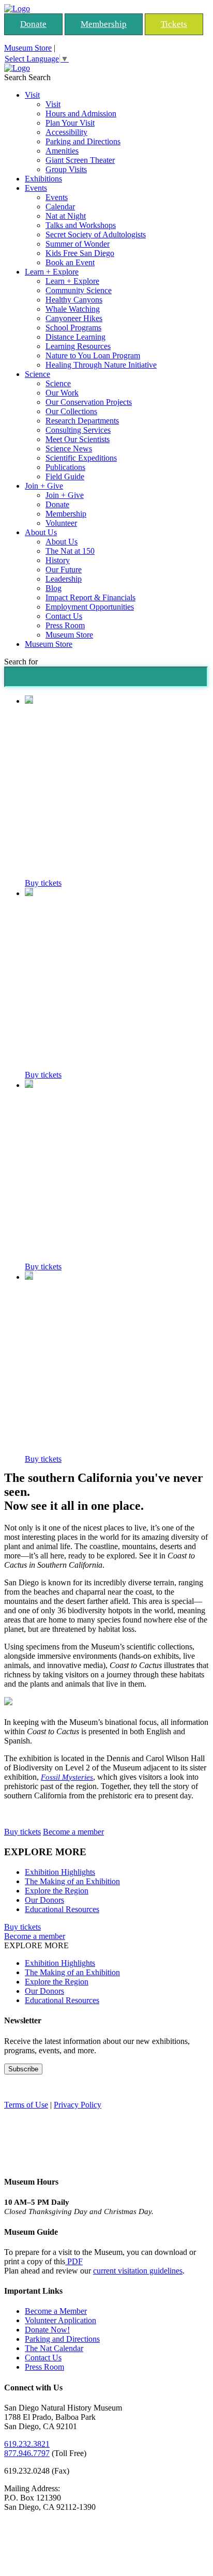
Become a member (73, 1832)
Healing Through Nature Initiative (101, 365)
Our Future (64, 570)
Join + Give (44, 486)
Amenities (62, 151)
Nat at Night (66, 216)
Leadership (64, 579)
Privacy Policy (78, 2105)
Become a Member (56, 2311)
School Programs (73, 328)
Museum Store (28, 48)
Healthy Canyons (74, 300)
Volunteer (61, 523)
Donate (33, 24)
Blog (54, 588)
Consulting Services (78, 430)
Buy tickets (43, 883)
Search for (21, 662)
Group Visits (66, 169)
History (58, 560)
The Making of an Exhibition (72, 1881)
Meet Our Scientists (78, 439)
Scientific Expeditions (81, 458)
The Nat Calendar (54, 2348)
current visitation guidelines (138, 2271)
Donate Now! (47, 2330)
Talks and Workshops (81, 225)
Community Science (79, 290)
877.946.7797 (27, 2453)
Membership (104, 24)
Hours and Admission (81, 113)
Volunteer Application (60, 2320)
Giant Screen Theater (80, 160)
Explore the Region (57, 1891)
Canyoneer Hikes (74, 318)
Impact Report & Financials (90, 597)
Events (36, 188)
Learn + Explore (52, 272)
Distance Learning (75, 337)
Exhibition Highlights (60, 1872)
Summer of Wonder (78, 244)
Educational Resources (62, 1909)
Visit (32, 95)
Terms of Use (26, 2105)
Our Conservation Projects (89, 402)
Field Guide (65, 476)
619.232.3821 (27, 2444)
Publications (65, 467)
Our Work (62, 393)
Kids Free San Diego (80, 253)
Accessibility (66, 132)
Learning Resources (78, 346)
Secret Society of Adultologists (96, 234)
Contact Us (64, 616)
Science (37, 374)
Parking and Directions (83, 141)
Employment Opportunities (90, 607)
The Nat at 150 (70, 551)
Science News (69, 449)
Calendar (60, 207)
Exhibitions (43, 179)
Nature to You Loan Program (93, 355)
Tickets (174, 24)
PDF (74, 2261)
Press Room (65, 625)
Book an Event (70, 262)
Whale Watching (73, 309)
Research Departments (82, 421)
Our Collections (71, 411)
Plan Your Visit (70, 123)
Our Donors (44, 1900)
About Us (41, 532)
